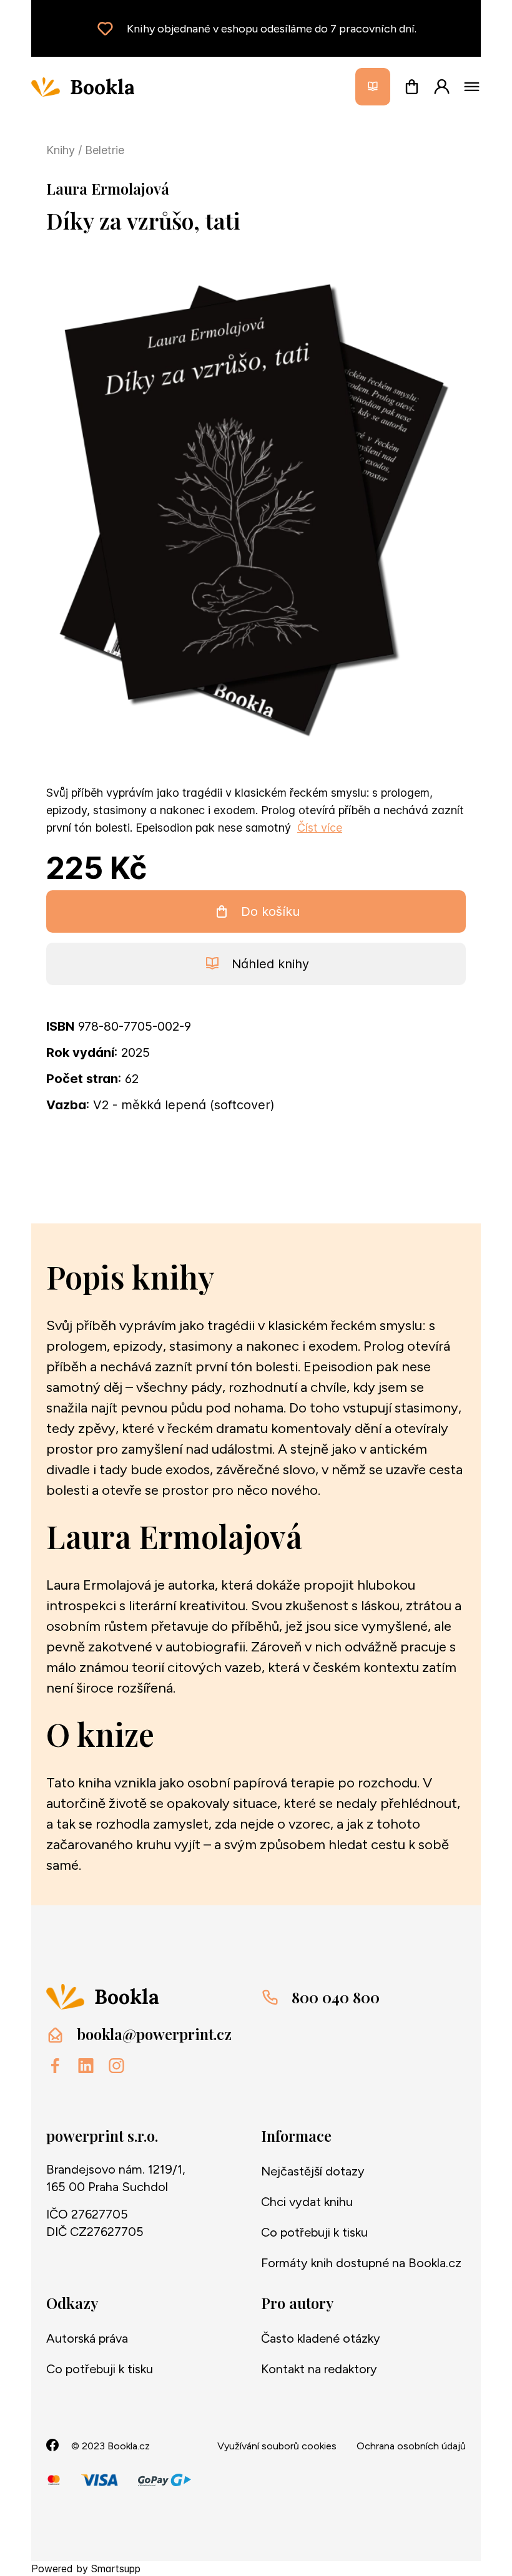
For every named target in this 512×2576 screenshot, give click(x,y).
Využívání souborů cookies (277, 2446)
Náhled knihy (270, 964)
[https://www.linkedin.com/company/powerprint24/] (86, 2066)
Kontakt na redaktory (319, 2369)
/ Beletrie (101, 150)
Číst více (320, 828)
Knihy (62, 150)
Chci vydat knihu (307, 2202)
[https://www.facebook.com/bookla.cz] (55, 2066)
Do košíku (270, 911)
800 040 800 (336, 1997)
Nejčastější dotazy (313, 2171)
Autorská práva (87, 2338)
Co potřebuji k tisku (314, 2232)
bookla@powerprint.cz (154, 2034)
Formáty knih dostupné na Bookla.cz (361, 2263)
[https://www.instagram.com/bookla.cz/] (116, 2066)
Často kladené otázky (321, 2338)
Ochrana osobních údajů (411, 2446)
